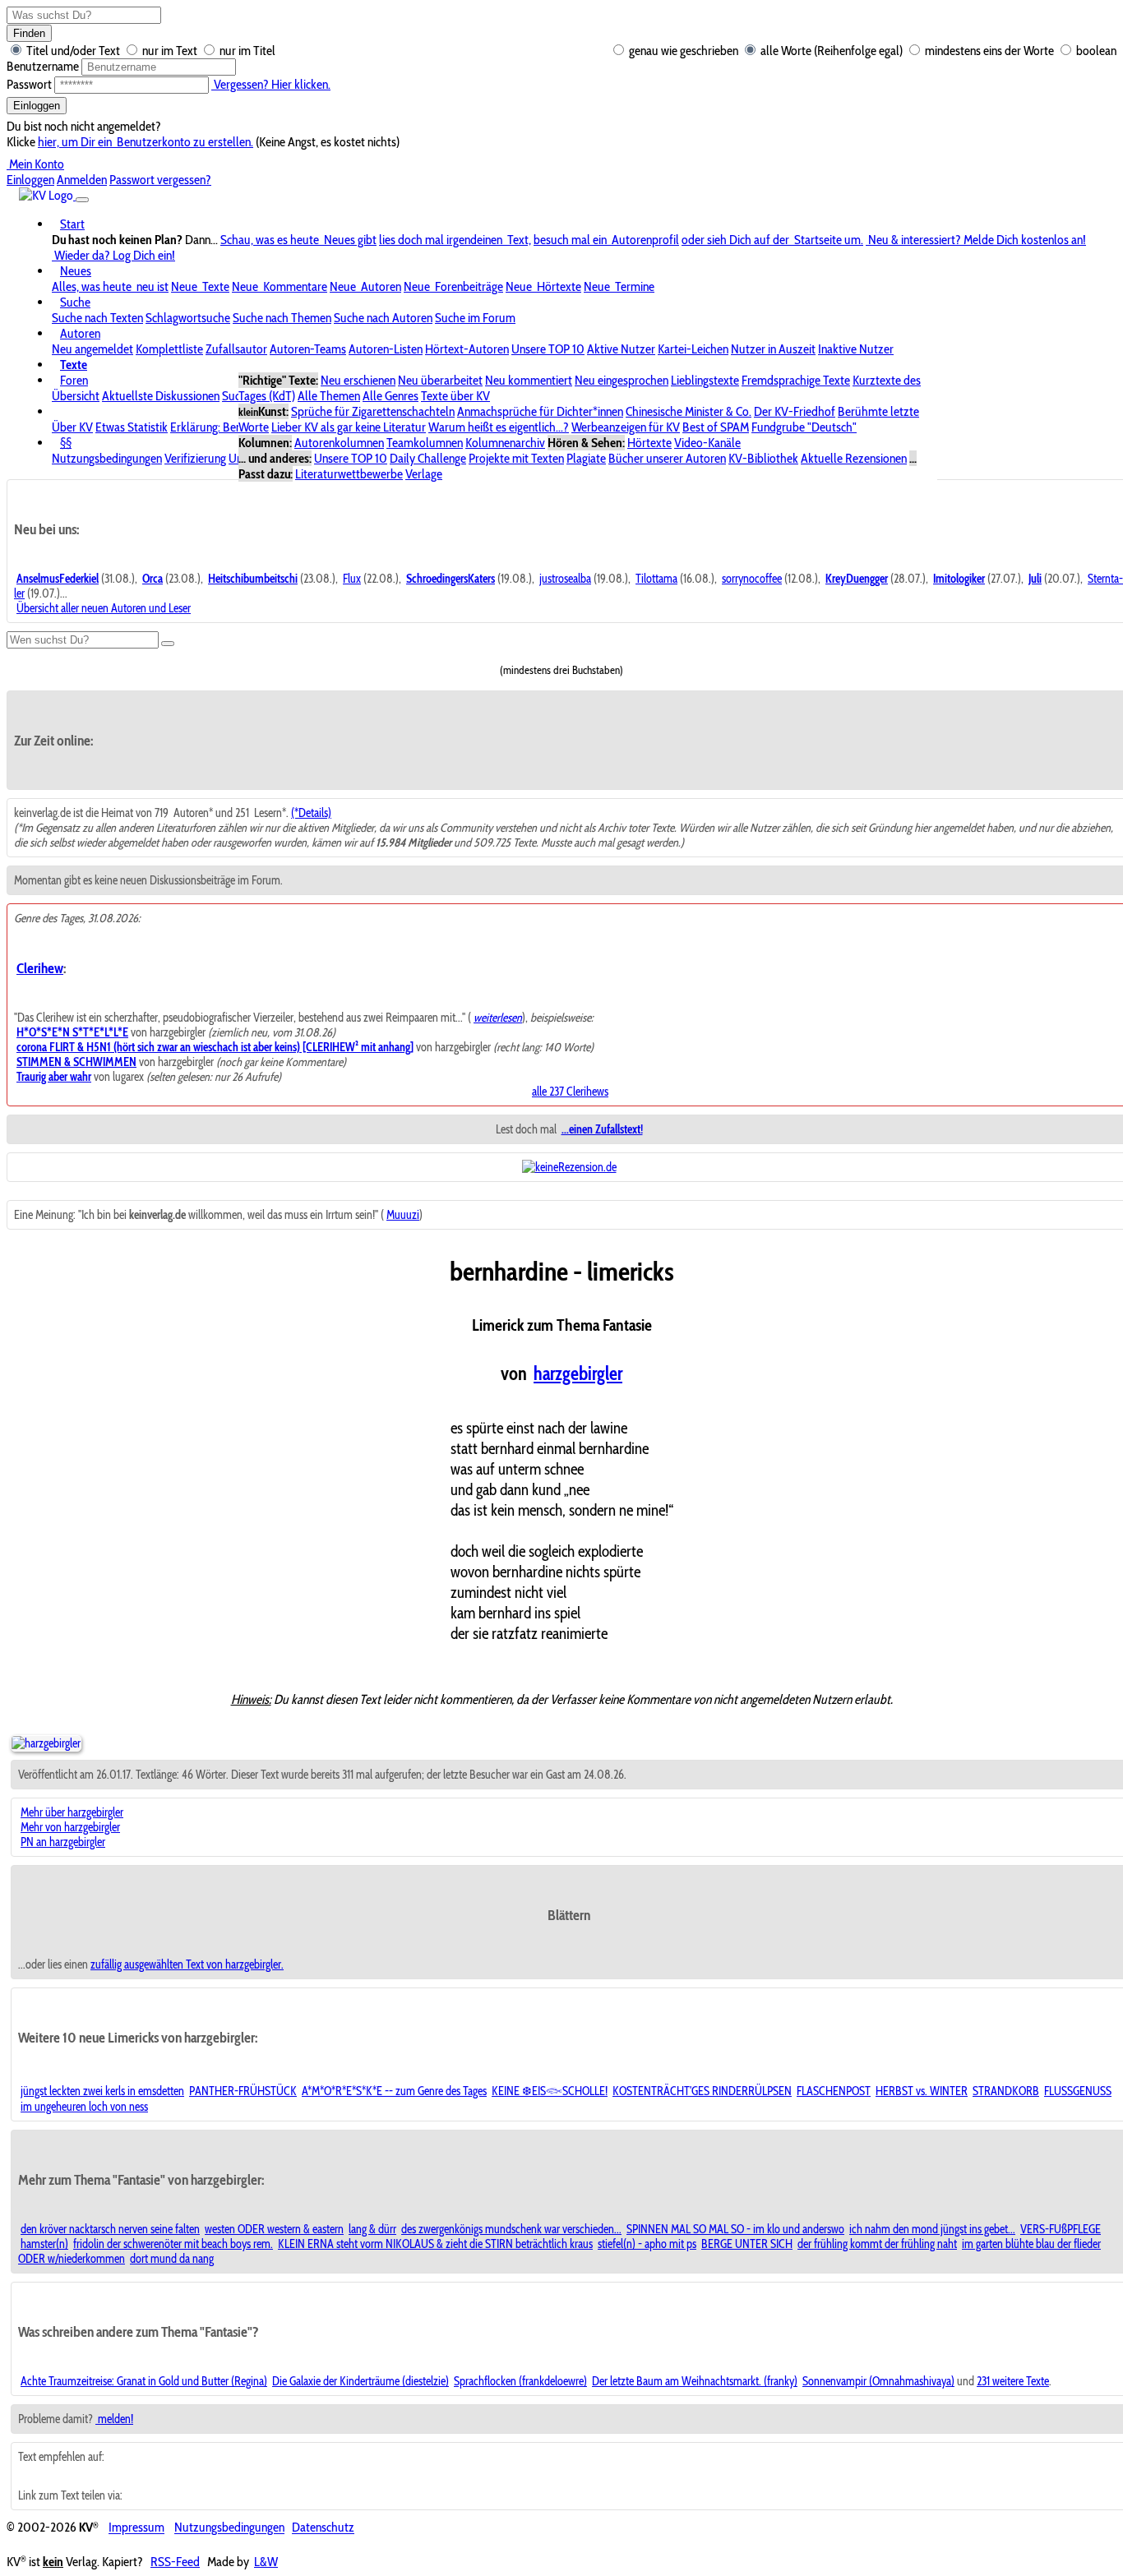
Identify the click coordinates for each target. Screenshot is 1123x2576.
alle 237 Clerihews (570, 1092)
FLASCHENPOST (834, 2091)
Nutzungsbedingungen (107, 458)
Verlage (424, 474)
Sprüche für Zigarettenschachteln (373, 411)
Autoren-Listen (386, 349)
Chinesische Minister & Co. (689, 411)
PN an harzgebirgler (63, 1842)
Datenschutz (323, 2528)
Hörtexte (649, 443)
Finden (29, 33)
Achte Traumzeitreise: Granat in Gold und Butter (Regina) (144, 2381)
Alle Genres (391, 396)
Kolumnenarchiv (505, 443)
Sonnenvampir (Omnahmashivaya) (878, 2381)
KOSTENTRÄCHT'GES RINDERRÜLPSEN (702, 2091)
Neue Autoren (365, 286)
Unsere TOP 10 (548, 349)
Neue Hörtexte (543, 286)
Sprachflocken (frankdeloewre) (520, 2381)
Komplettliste (169, 349)
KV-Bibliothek (763, 458)
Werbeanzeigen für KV (626, 427)
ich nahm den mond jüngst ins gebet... (932, 2229)
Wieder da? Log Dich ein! (113, 255)
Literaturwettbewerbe (349, 474)
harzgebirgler (578, 1373)
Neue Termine (619, 286)
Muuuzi (403, 1215)
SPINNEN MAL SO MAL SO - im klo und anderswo (735, 2229)
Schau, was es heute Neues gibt (298, 240)
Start (72, 224)
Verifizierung (195, 458)
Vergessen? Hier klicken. (271, 84)
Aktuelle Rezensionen (854, 458)
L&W (266, 2562)
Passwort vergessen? (160, 180)
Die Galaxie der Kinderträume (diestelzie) (360, 2381)
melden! (114, 2419)
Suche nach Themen (282, 318)
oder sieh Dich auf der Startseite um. (772, 240)
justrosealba (565, 579)
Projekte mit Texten (516, 458)
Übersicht (76, 396)
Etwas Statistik (132, 427)
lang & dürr (372, 2229)
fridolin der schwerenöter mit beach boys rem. (173, 2244)
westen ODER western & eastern (274, 2229)
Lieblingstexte (705, 380)
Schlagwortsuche (188, 318)
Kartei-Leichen (693, 349)
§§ (66, 443)
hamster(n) (44, 2244)
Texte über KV (455, 396)
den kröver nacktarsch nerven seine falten (110, 2229)
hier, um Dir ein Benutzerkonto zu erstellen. (146, 142)
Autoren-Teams (308, 349)
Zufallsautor (236, 349)
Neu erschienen (358, 380)
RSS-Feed (175, 2562)
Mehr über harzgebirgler (72, 1812)
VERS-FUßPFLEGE (1061, 2229)
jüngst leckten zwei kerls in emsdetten (102, 2091)
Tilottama (656, 579)
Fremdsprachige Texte (796, 380)
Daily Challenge (428, 458)
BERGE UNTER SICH (747, 2244)
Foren (74, 380)
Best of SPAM (716, 427)
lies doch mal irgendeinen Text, (455, 240)
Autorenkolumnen (339, 443)
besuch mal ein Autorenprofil (606, 240)
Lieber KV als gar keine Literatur (349, 427)
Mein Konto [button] (35, 164)
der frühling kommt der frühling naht (877, 2244)
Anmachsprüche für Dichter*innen (540, 411)
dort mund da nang (172, 2259)
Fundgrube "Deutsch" (804, 427)
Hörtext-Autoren (467, 349)
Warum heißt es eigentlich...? (499, 427)
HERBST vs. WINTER (922, 2091)
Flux (352, 579)
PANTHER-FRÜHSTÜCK (243, 2091)
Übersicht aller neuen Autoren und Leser (104, 608)
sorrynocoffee (752, 579)
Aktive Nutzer (621, 349)
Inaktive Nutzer (856, 349)
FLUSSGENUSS (1078, 2091)
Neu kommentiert (529, 380)
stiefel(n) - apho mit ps (647, 2244)
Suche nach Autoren (383, 318)
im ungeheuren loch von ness (84, 2107)
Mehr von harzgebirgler (70, 1827)
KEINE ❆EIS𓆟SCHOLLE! (550, 2091)
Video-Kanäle (707, 443)
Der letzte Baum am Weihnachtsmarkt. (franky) (695, 2381)
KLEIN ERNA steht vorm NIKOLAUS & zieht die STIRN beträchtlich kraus (435, 2244)
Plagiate (586, 458)
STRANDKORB (1006, 2091)
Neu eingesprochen (622, 380)
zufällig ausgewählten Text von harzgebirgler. (187, 1964)
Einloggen (37, 106)
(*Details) (311, 813)
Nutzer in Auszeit (773, 349)
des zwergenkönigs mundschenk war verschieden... (511, 2229)
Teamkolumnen (425, 443)
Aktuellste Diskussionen (161, 396)
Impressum (136, 2528)
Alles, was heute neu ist (110, 286)
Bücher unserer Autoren (667, 458)
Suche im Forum (475, 318)
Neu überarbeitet (440, 380)
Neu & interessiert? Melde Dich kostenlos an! (976, 240)
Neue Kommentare (280, 286)
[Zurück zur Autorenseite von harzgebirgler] (46, 1743)
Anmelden (82, 180)
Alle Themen (329, 396)
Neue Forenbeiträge (453, 286)
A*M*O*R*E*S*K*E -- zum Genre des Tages (394, 2091)
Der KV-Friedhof (795, 411)
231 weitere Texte (1013, 2381)
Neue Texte (200, 286)
